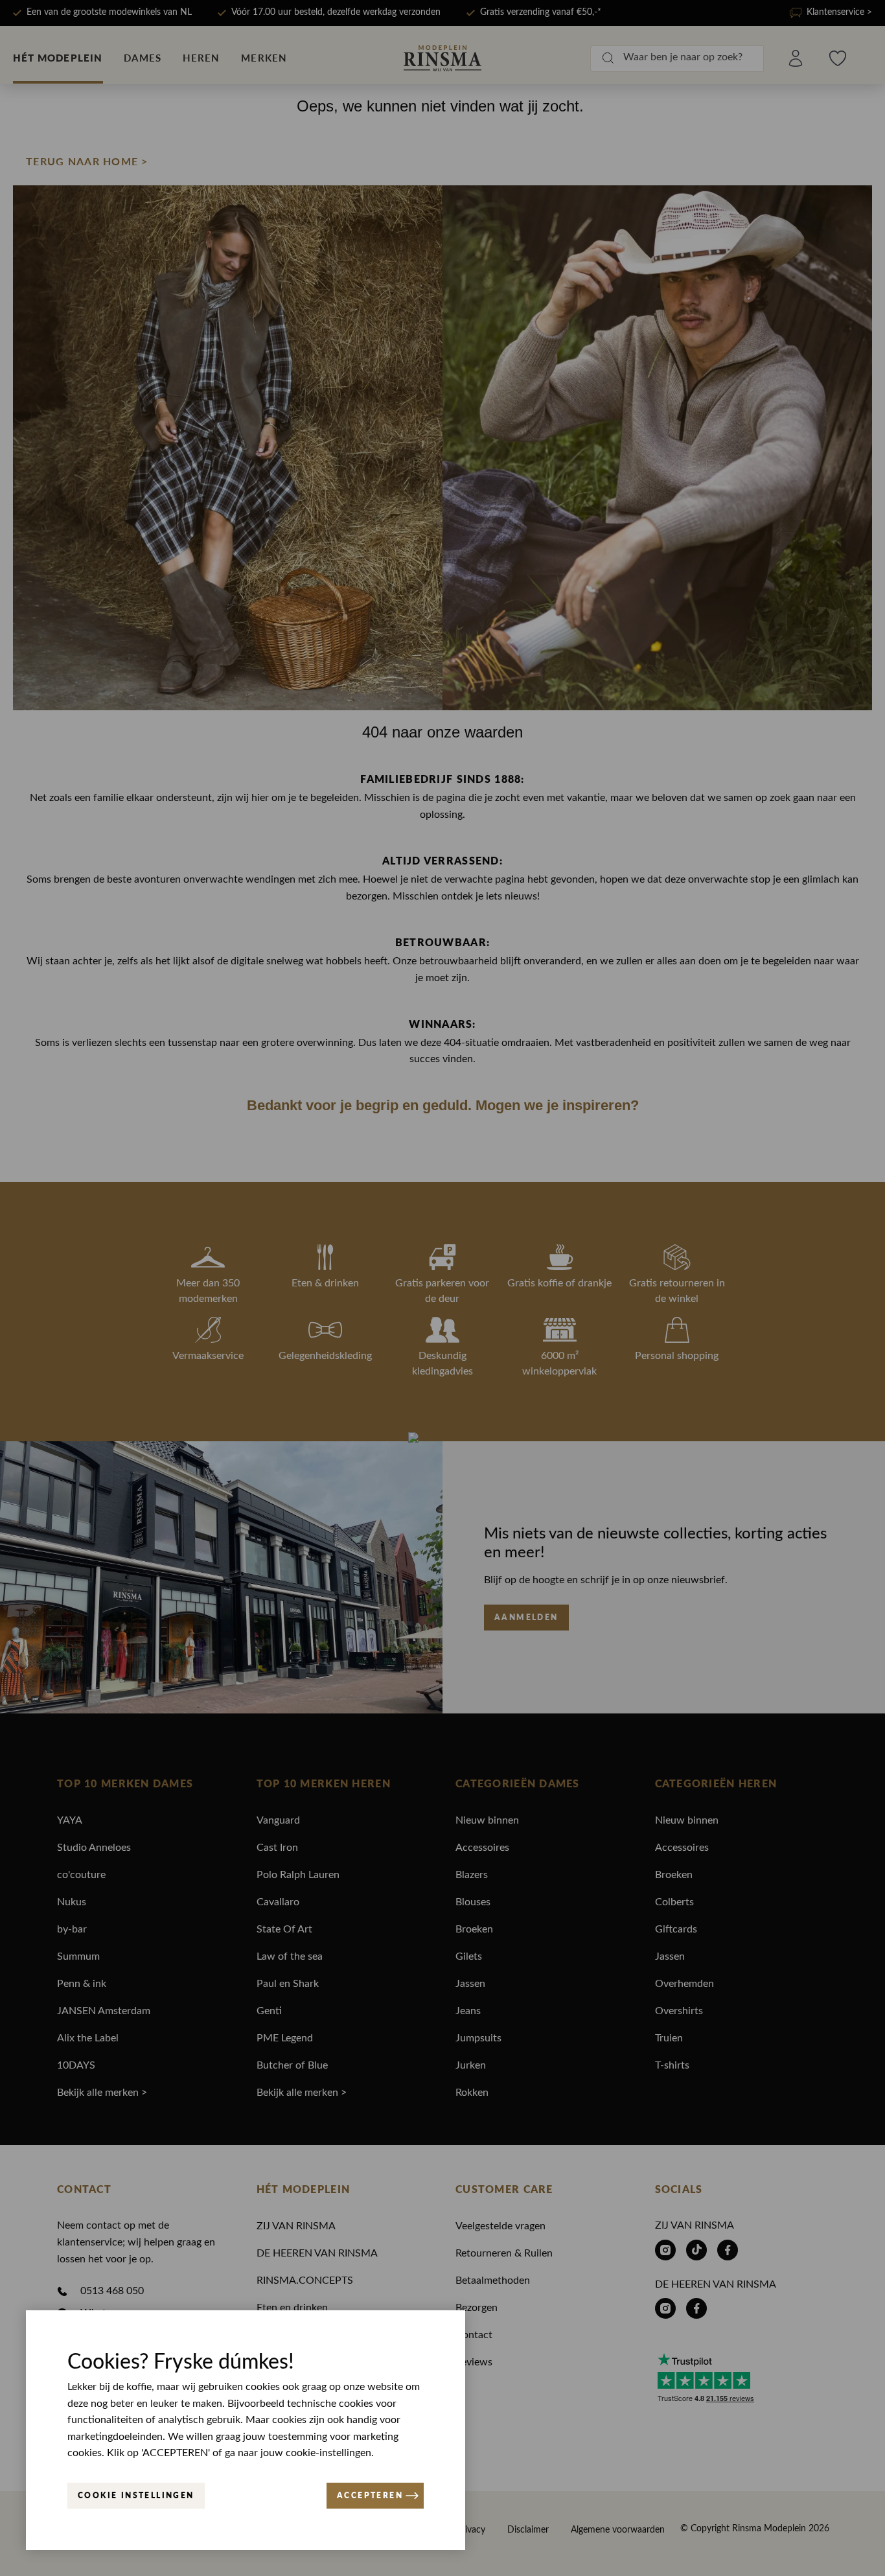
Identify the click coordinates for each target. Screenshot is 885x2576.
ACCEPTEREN (370, 2495)
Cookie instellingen (136, 2495)
